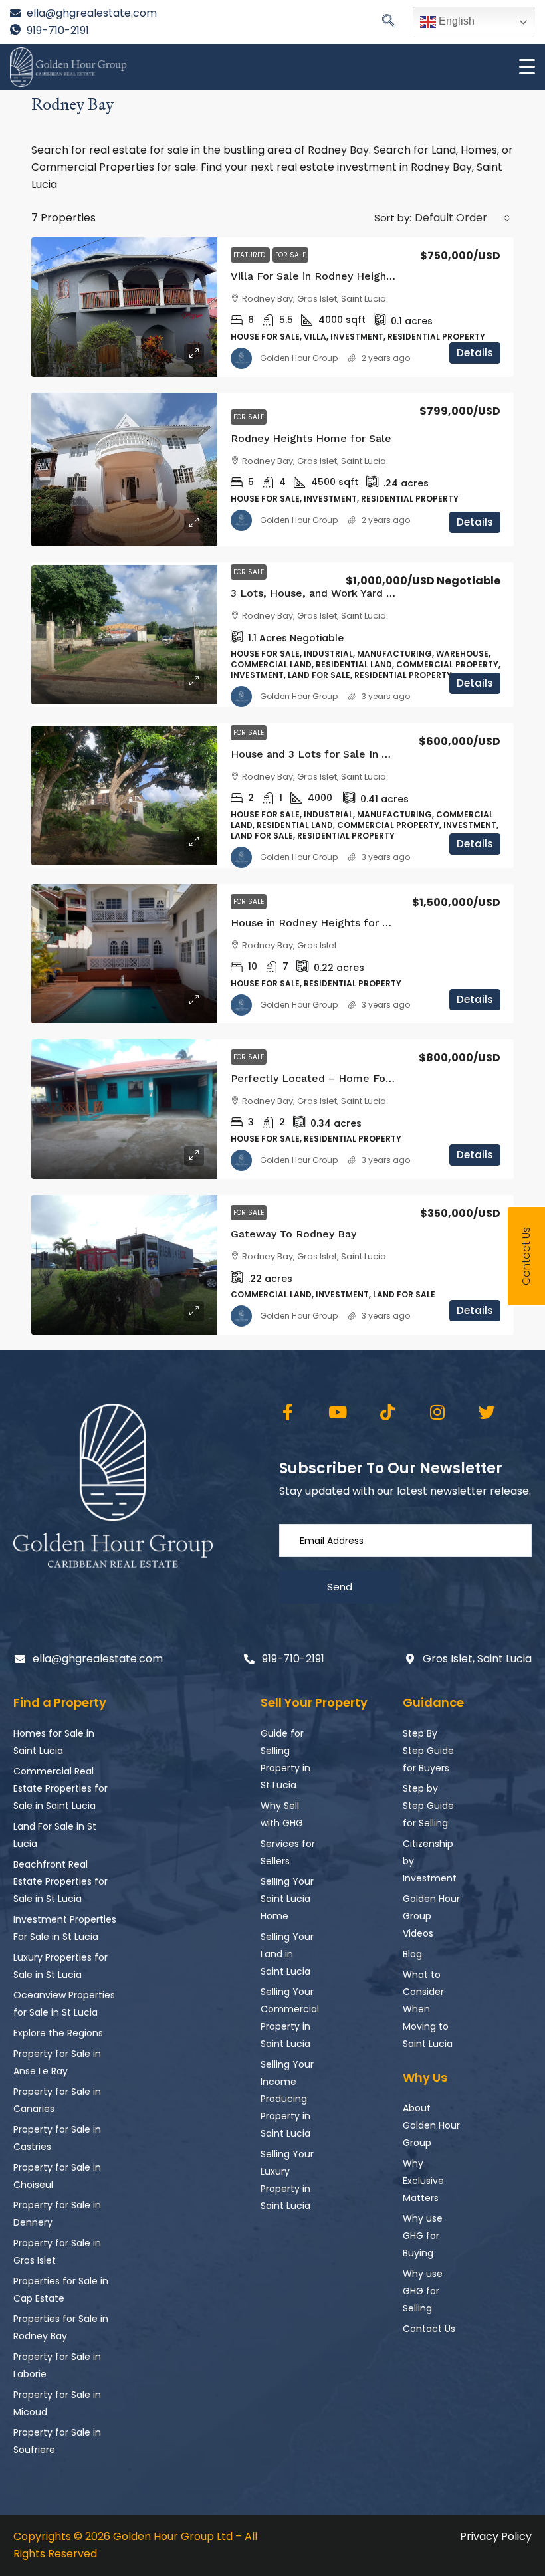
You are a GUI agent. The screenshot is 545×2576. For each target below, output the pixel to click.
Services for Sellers (288, 1852)
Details (475, 353)
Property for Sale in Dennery (57, 2214)
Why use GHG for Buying (423, 2236)
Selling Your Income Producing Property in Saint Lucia (287, 2099)
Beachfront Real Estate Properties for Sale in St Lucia (60, 1881)
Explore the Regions (58, 2033)
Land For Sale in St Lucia (55, 1835)
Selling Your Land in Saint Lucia (287, 1954)
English (455, 21)
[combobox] (463, 218)
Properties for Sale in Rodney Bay (61, 2327)
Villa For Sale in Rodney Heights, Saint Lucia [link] (345, 276)
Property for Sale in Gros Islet (57, 2252)
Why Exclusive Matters (423, 2181)
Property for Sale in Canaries (57, 2100)
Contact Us (429, 2329)
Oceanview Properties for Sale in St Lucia (64, 2004)
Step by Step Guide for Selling (428, 1806)
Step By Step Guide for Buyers (428, 1751)
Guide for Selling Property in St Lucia (285, 1759)
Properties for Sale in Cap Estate (61, 2290)
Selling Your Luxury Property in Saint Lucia (287, 2180)
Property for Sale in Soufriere (57, 2441)
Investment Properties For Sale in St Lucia (65, 1928)
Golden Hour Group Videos (431, 1916)
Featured (250, 255)
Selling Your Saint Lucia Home (287, 1899)
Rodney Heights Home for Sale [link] (311, 438)
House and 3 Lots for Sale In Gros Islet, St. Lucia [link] (357, 754)
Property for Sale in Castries (57, 2138)
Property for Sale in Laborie (57, 2365)
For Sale (290, 255)
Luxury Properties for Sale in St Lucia (60, 1966)
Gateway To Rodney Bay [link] (293, 1234)
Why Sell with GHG (282, 1814)
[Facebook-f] (287, 1412)
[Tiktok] (387, 1412)
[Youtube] (337, 1412)
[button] (389, 22)
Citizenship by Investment (430, 1861)
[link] (124, 307)
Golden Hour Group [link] (299, 358)
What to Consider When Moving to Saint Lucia (428, 2009)
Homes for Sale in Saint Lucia (54, 1742)
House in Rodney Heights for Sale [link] (318, 923)
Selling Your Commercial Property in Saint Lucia (289, 2018)
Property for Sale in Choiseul (57, 2176)
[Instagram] (437, 1412)
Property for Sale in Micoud (57, 2403)
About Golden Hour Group (431, 2125)
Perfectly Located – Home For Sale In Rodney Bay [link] (361, 1078)
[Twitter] (487, 1412)
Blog (412, 1954)
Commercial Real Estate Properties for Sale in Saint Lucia (60, 1788)
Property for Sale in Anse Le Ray (57, 2062)
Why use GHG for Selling (423, 2291)
